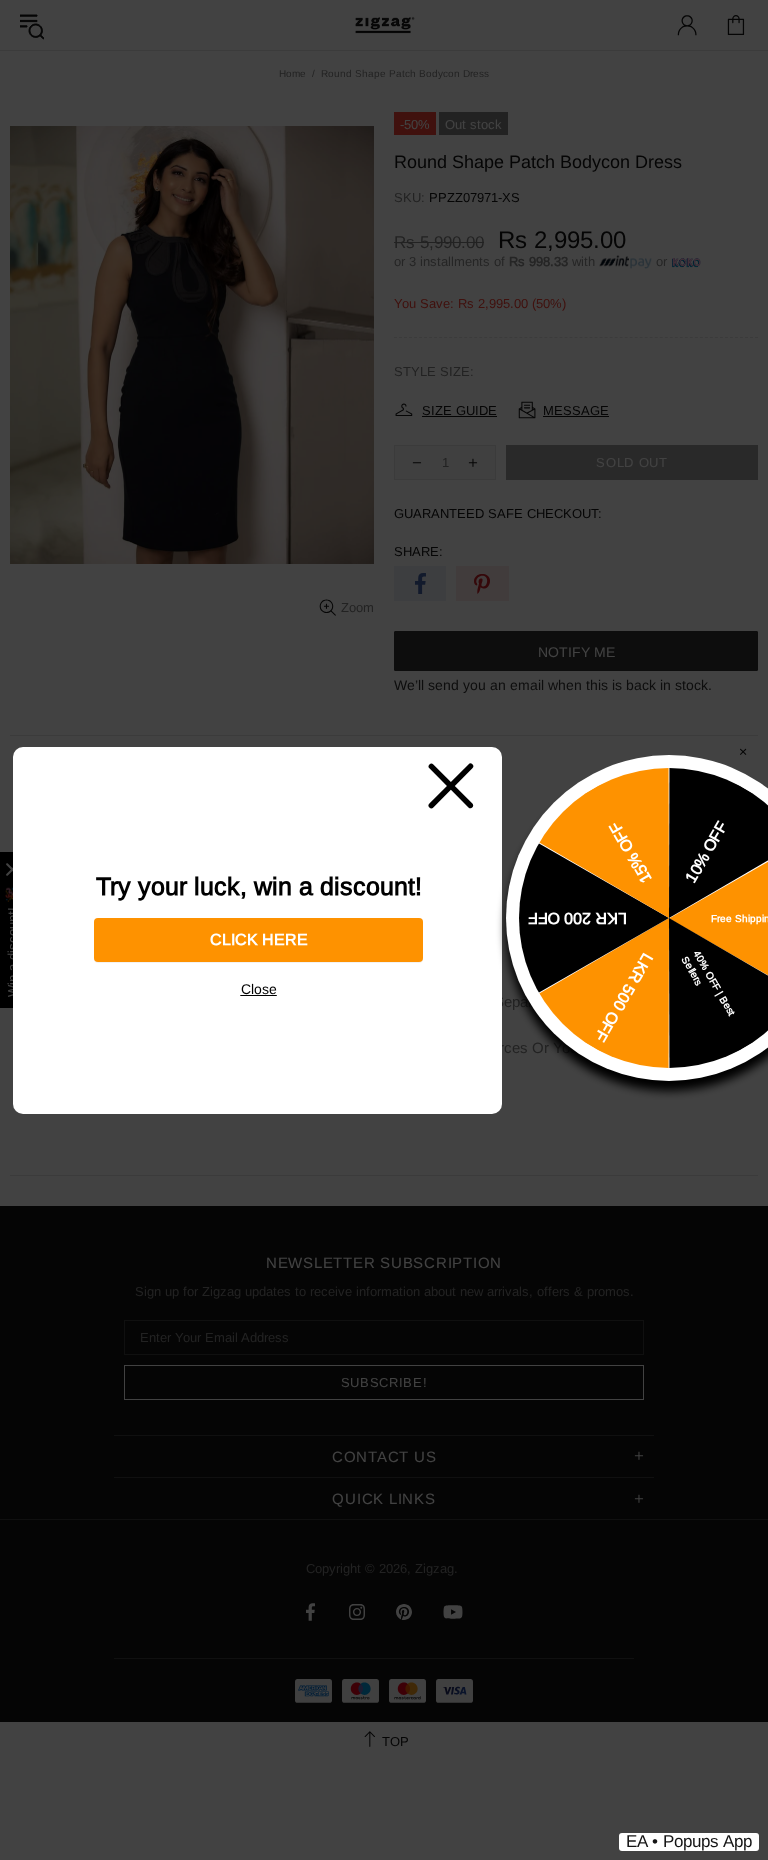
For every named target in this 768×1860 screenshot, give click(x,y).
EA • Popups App (689, 1841)
